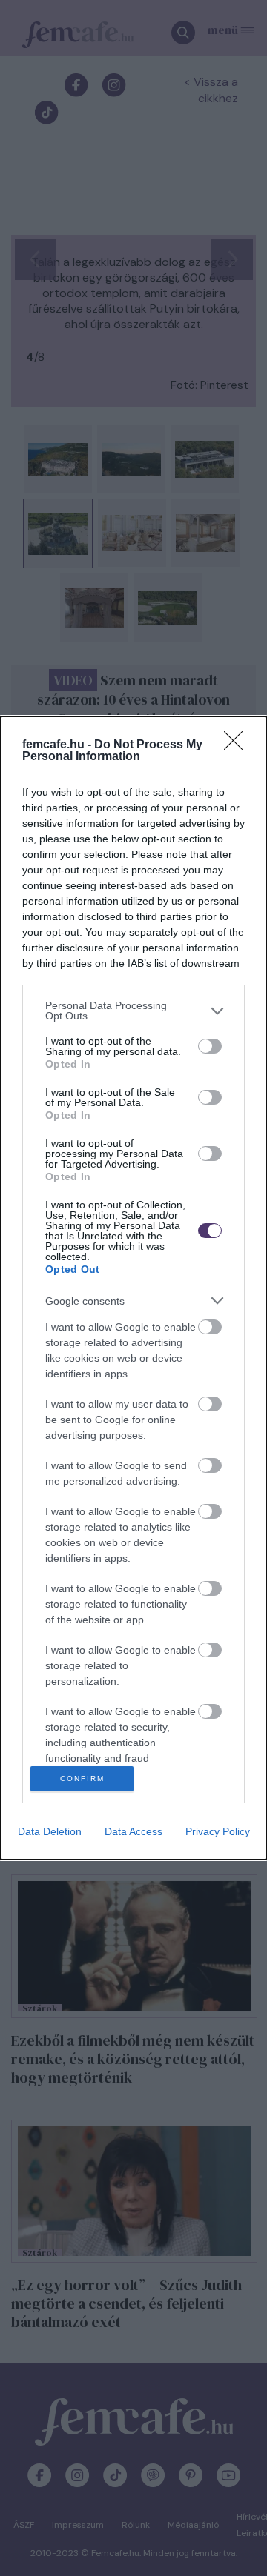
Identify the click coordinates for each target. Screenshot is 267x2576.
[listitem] (133, 1011)
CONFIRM (82, 1778)
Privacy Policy (218, 1831)
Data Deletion (50, 1831)
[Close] (238, 745)
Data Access (133, 1831)
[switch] (210, 1046)
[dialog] (133, 1288)
